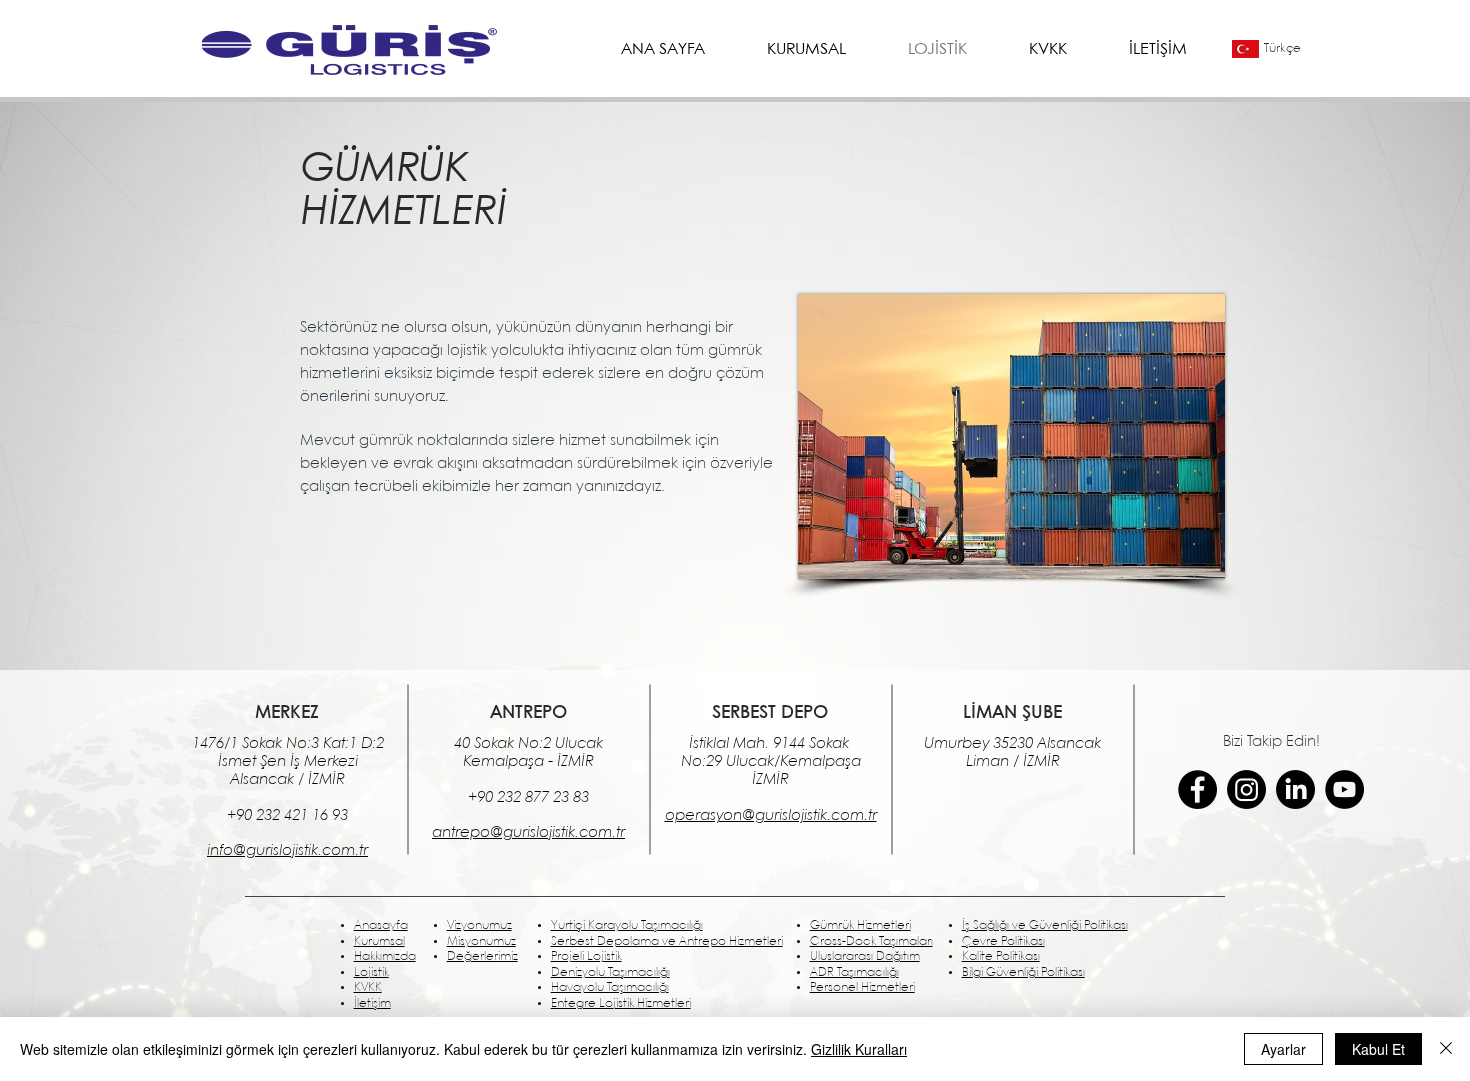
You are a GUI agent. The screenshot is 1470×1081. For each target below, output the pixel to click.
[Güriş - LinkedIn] (1295, 789)
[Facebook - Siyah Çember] (1197, 789)
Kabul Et (1378, 1049)
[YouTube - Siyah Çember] (1344, 789)
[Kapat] (1446, 1049)
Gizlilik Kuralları (859, 1049)
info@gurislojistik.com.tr (287, 851)
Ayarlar (1283, 1049)
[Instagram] (1246, 789)
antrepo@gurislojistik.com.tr (528, 833)
